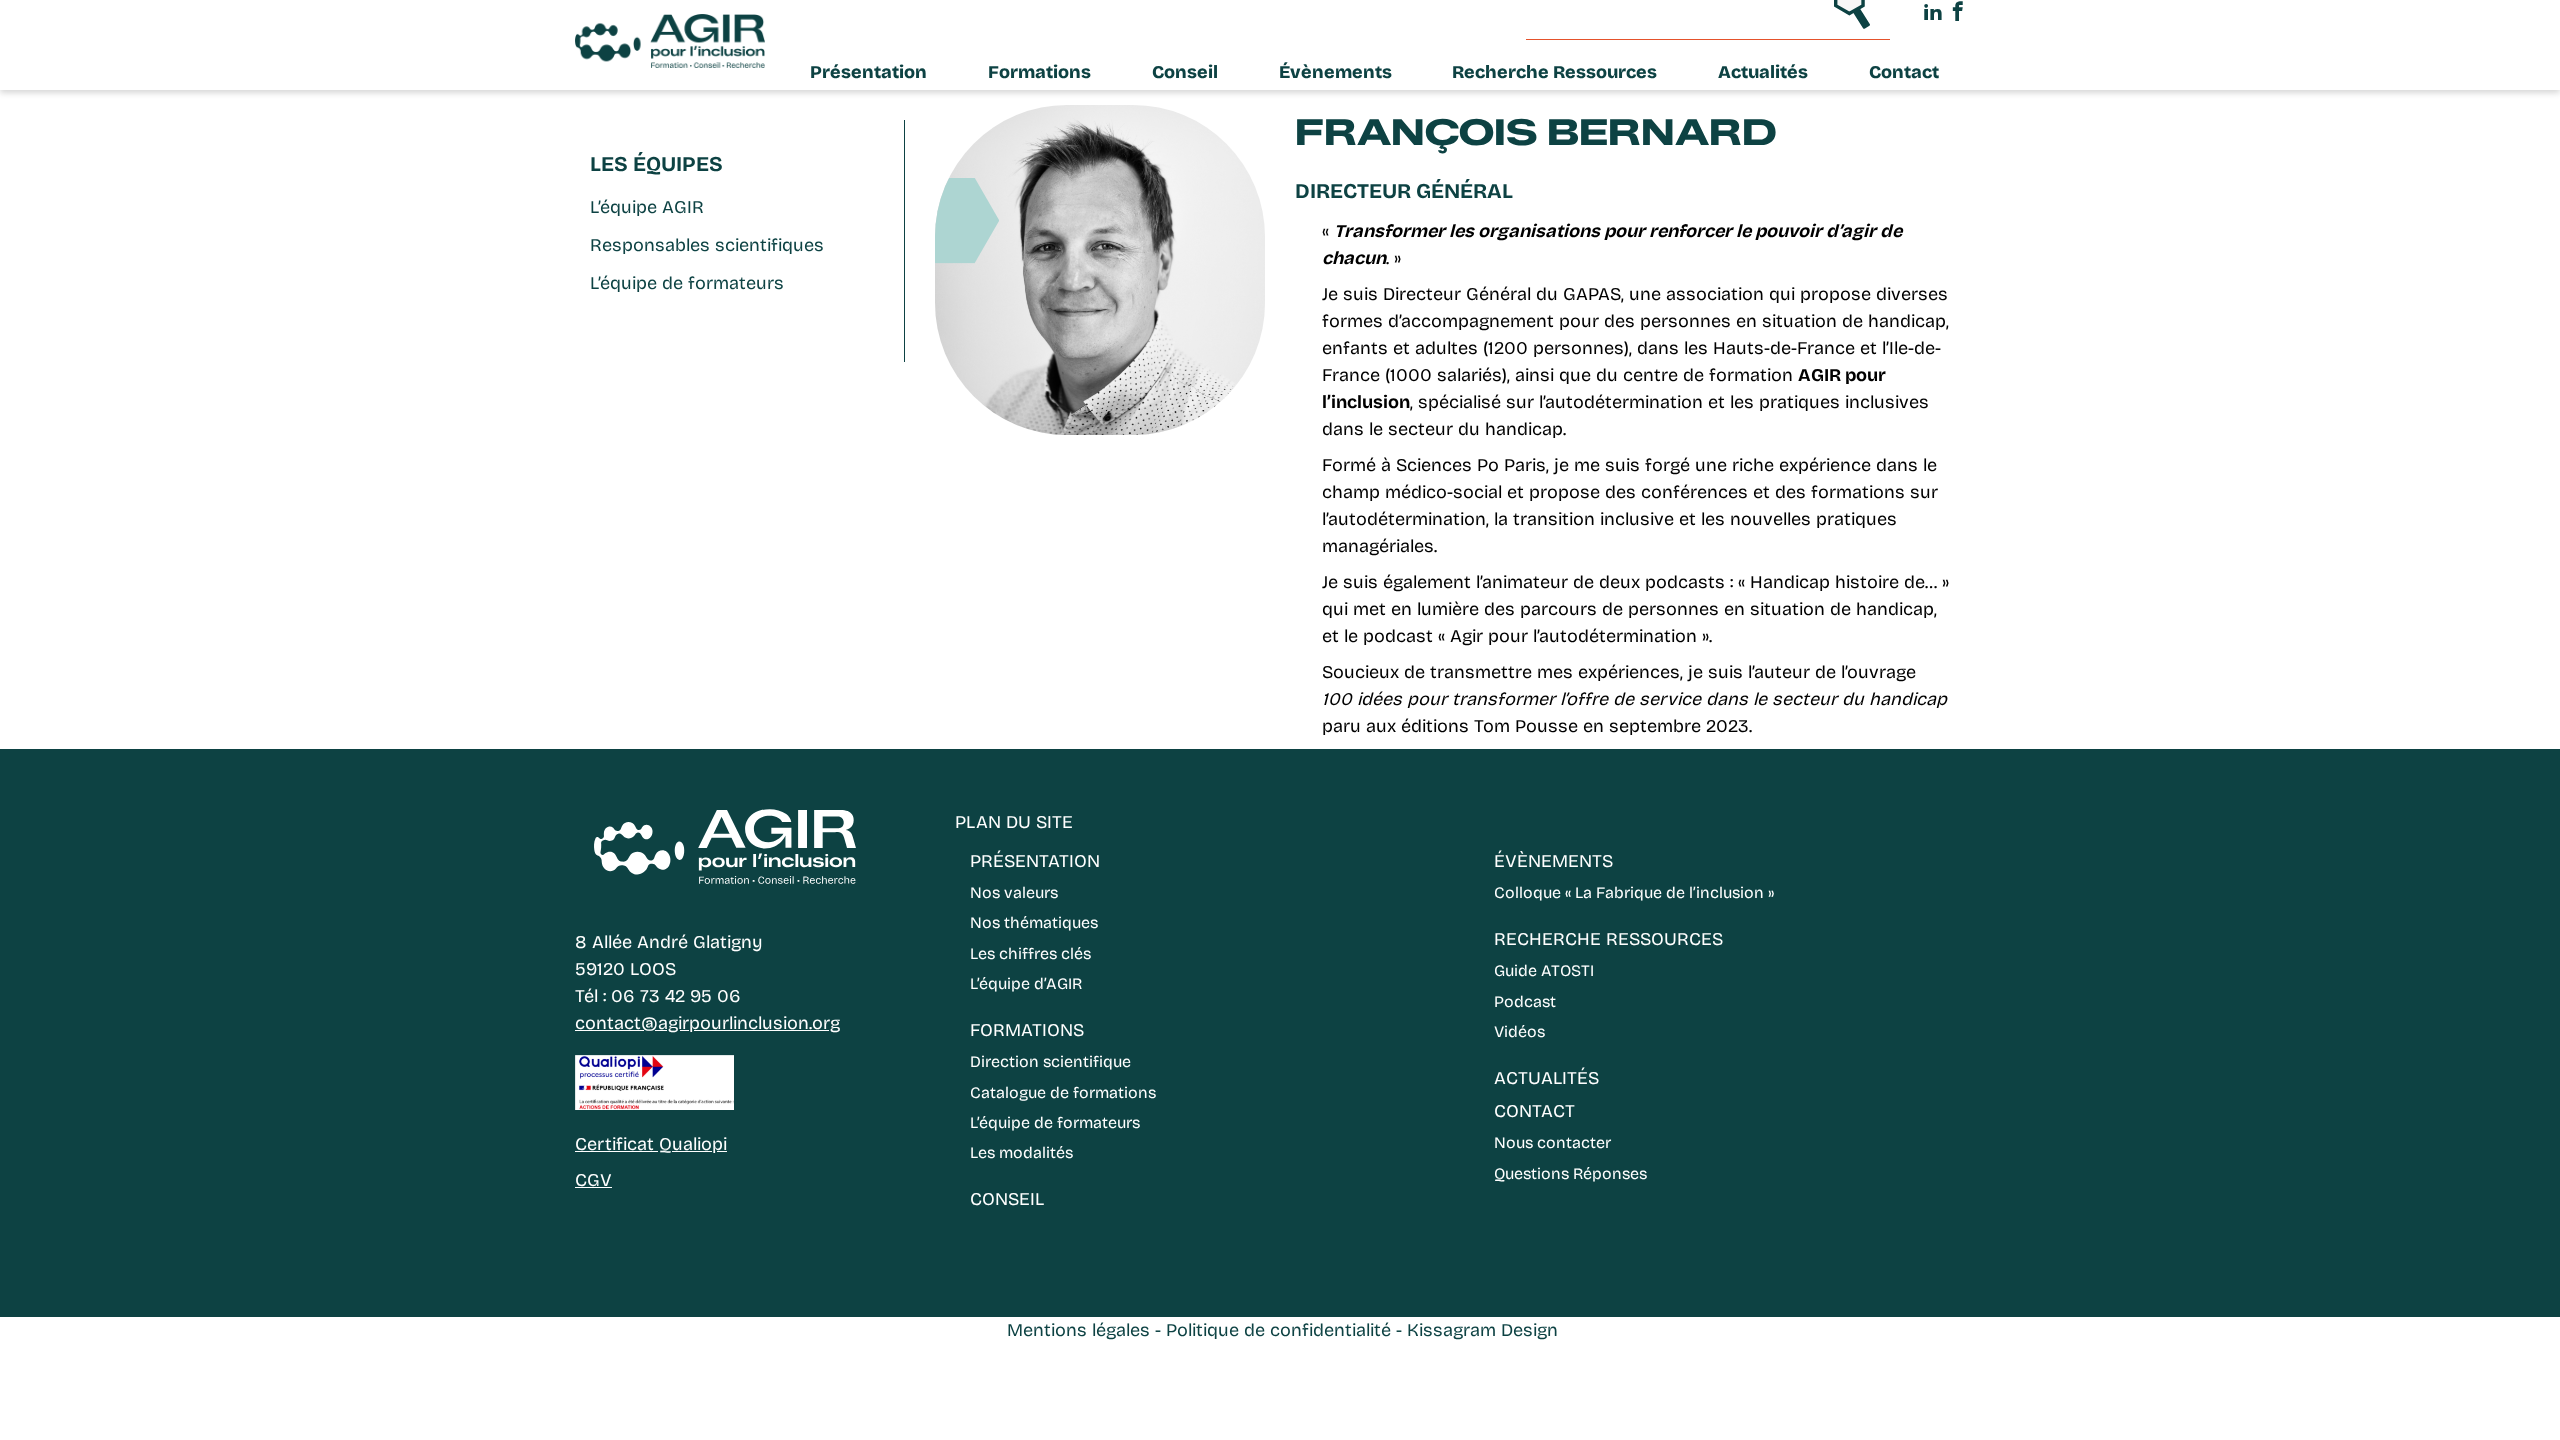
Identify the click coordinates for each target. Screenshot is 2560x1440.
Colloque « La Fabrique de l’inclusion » (1634, 892)
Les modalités (1021, 1152)
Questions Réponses (1570, 1173)
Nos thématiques (1034, 922)
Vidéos (1519, 1031)
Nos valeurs (1014, 892)
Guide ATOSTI (1544, 970)
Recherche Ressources (1554, 72)
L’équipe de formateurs (687, 283)
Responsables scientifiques (707, 245)
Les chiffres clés (1030, 953)
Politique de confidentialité (1278, 1330)
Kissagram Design (1482, 1330)
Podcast (1525, 1001)
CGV (593, 1180)
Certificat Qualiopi (651, 1144)
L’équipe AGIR (647, 207)
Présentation (868, 72)
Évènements (1335, 72)
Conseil (1185, 72)
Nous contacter (1552, 1142)
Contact (1904, 72)
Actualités (1763, 72)
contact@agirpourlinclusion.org (707, 1023)
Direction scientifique (1050, 1061)
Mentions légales (1078, 1330)
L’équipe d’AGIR (1026, 983)
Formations (1039, 72)
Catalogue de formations (1063, 1092)
